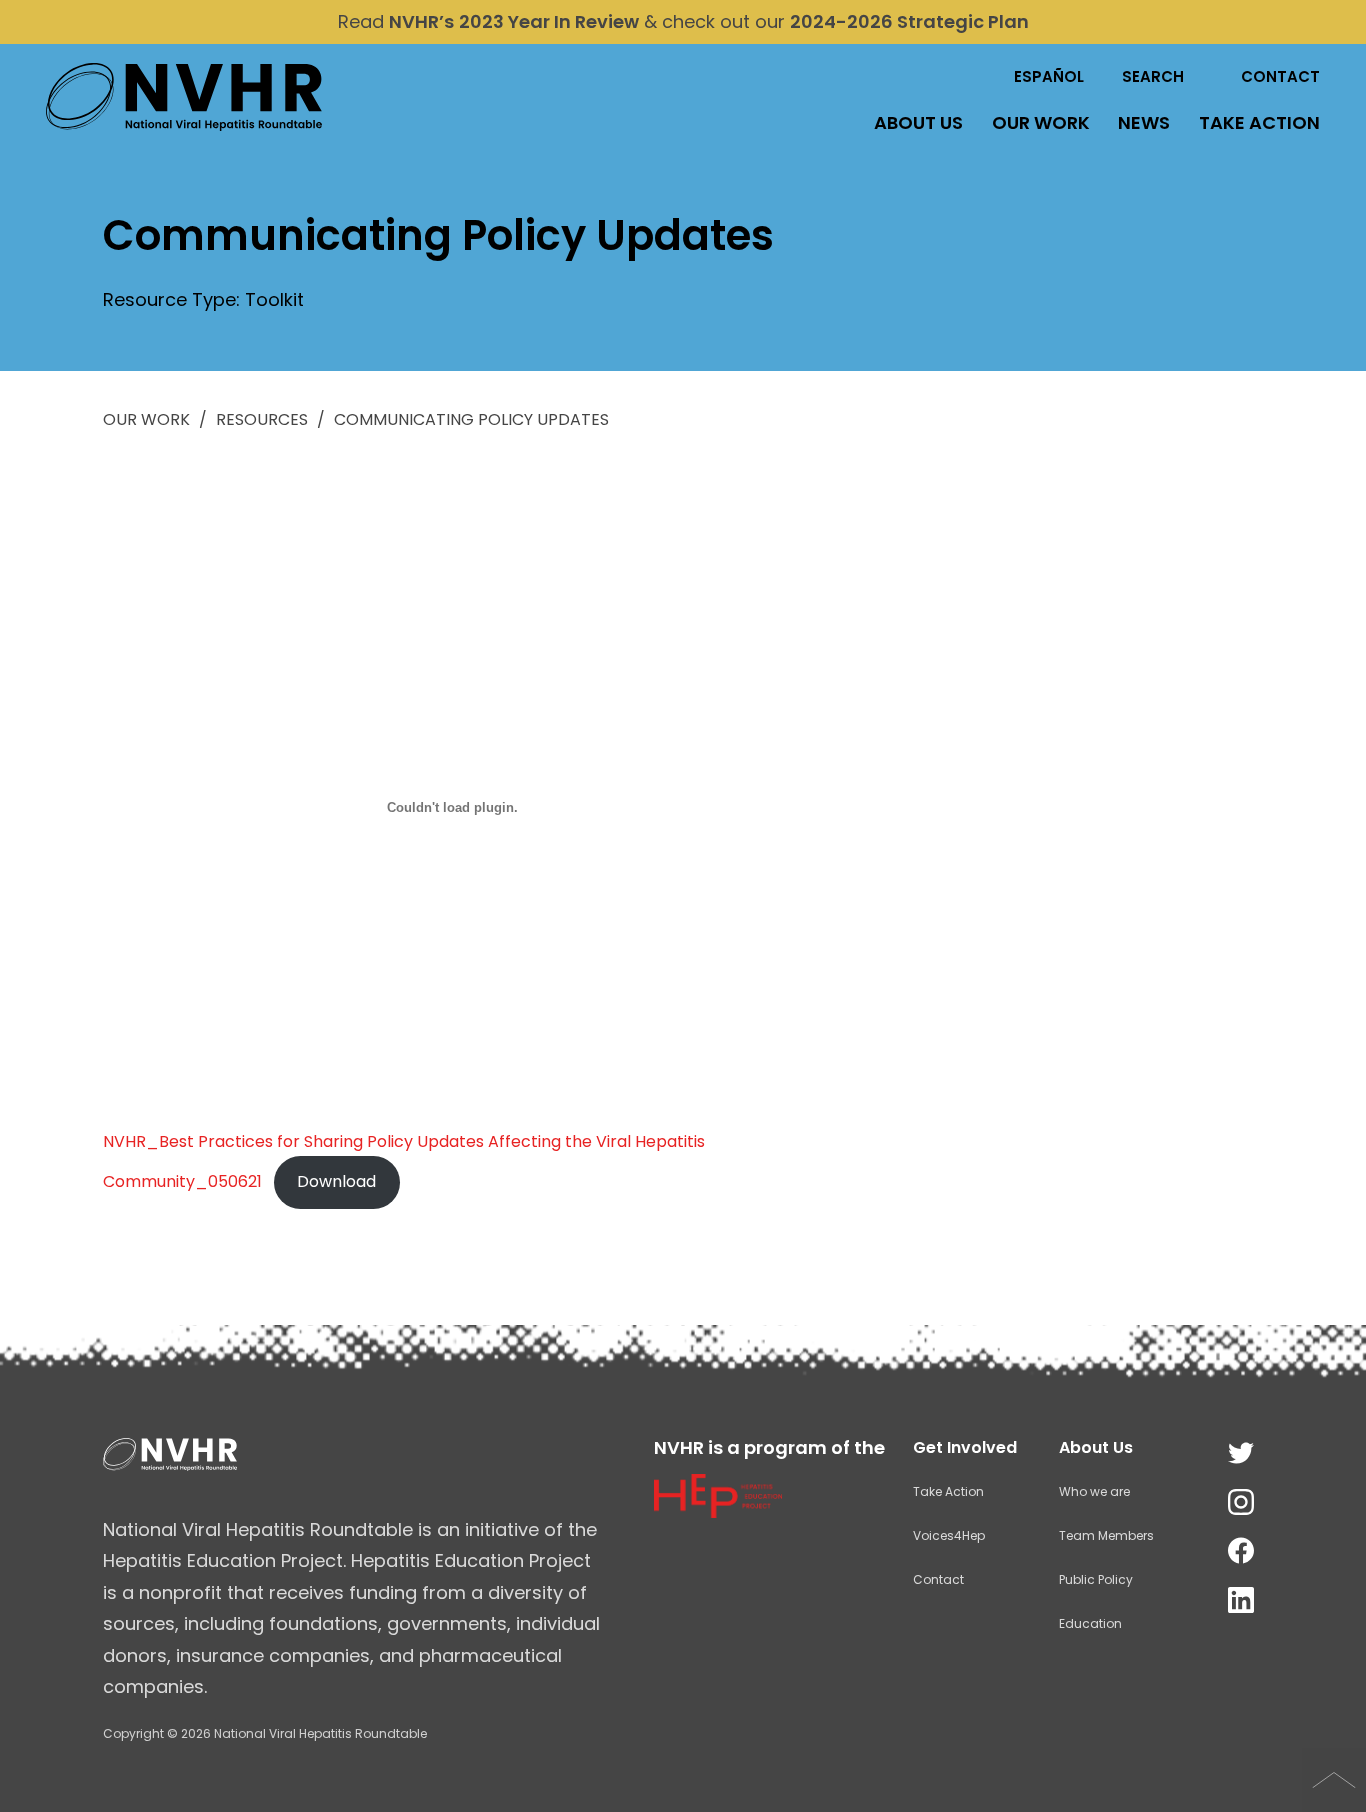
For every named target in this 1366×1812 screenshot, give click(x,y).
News (1144, 122)
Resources (262, 419)
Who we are (1094, 1491)
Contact (1280, 76)
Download (336, 1181)
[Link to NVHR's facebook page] (1241, 1551)
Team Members (1106, 1535)
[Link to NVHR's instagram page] (1241, 1502)
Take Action (1259, 122)
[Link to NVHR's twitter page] (1241, 1453)
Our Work (1041, 122)
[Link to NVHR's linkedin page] (1241, 1600)
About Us (918, 122)
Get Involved (965, 1447)
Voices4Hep (949, 1535)
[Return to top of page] (1334, 1780)
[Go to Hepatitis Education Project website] (718, 1511)
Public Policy (1096, 1579)
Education (1090, 1623)
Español (1049, 76)
